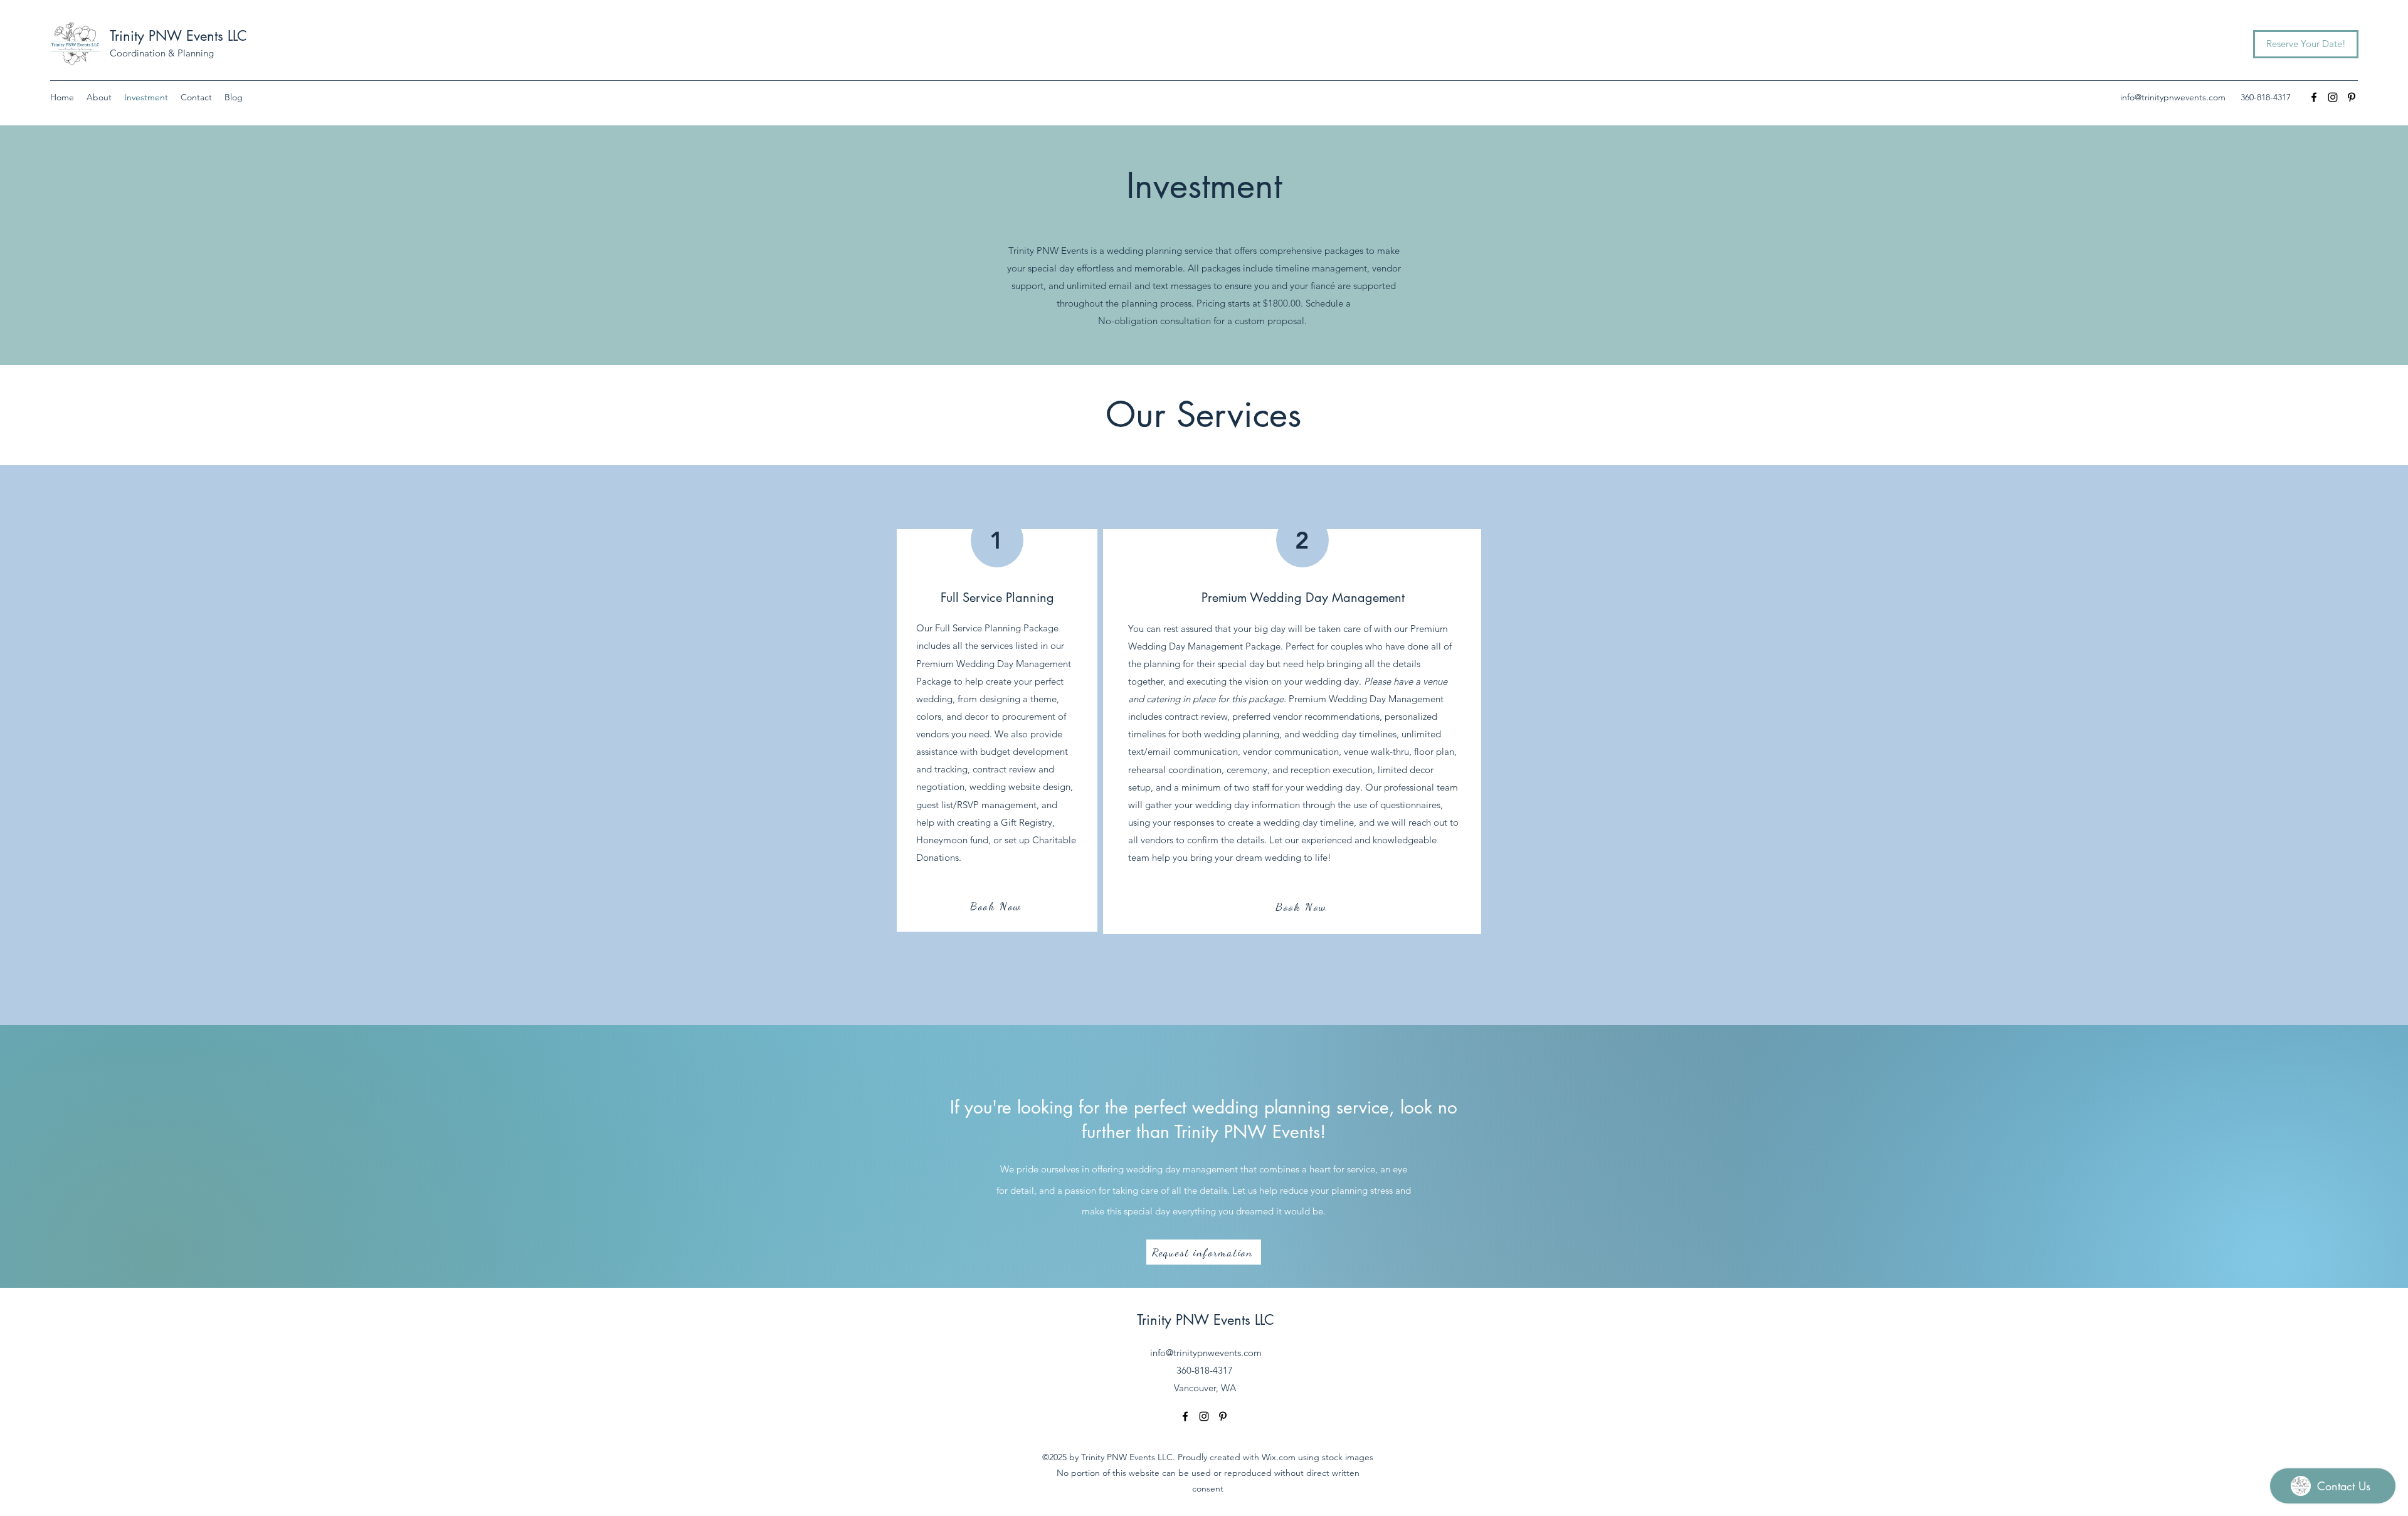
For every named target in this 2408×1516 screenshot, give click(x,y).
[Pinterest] (2352, 97)
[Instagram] (2333, 97)
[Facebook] (2314, 97)
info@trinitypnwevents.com (2173, 97)
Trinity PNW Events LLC (178, 36)
